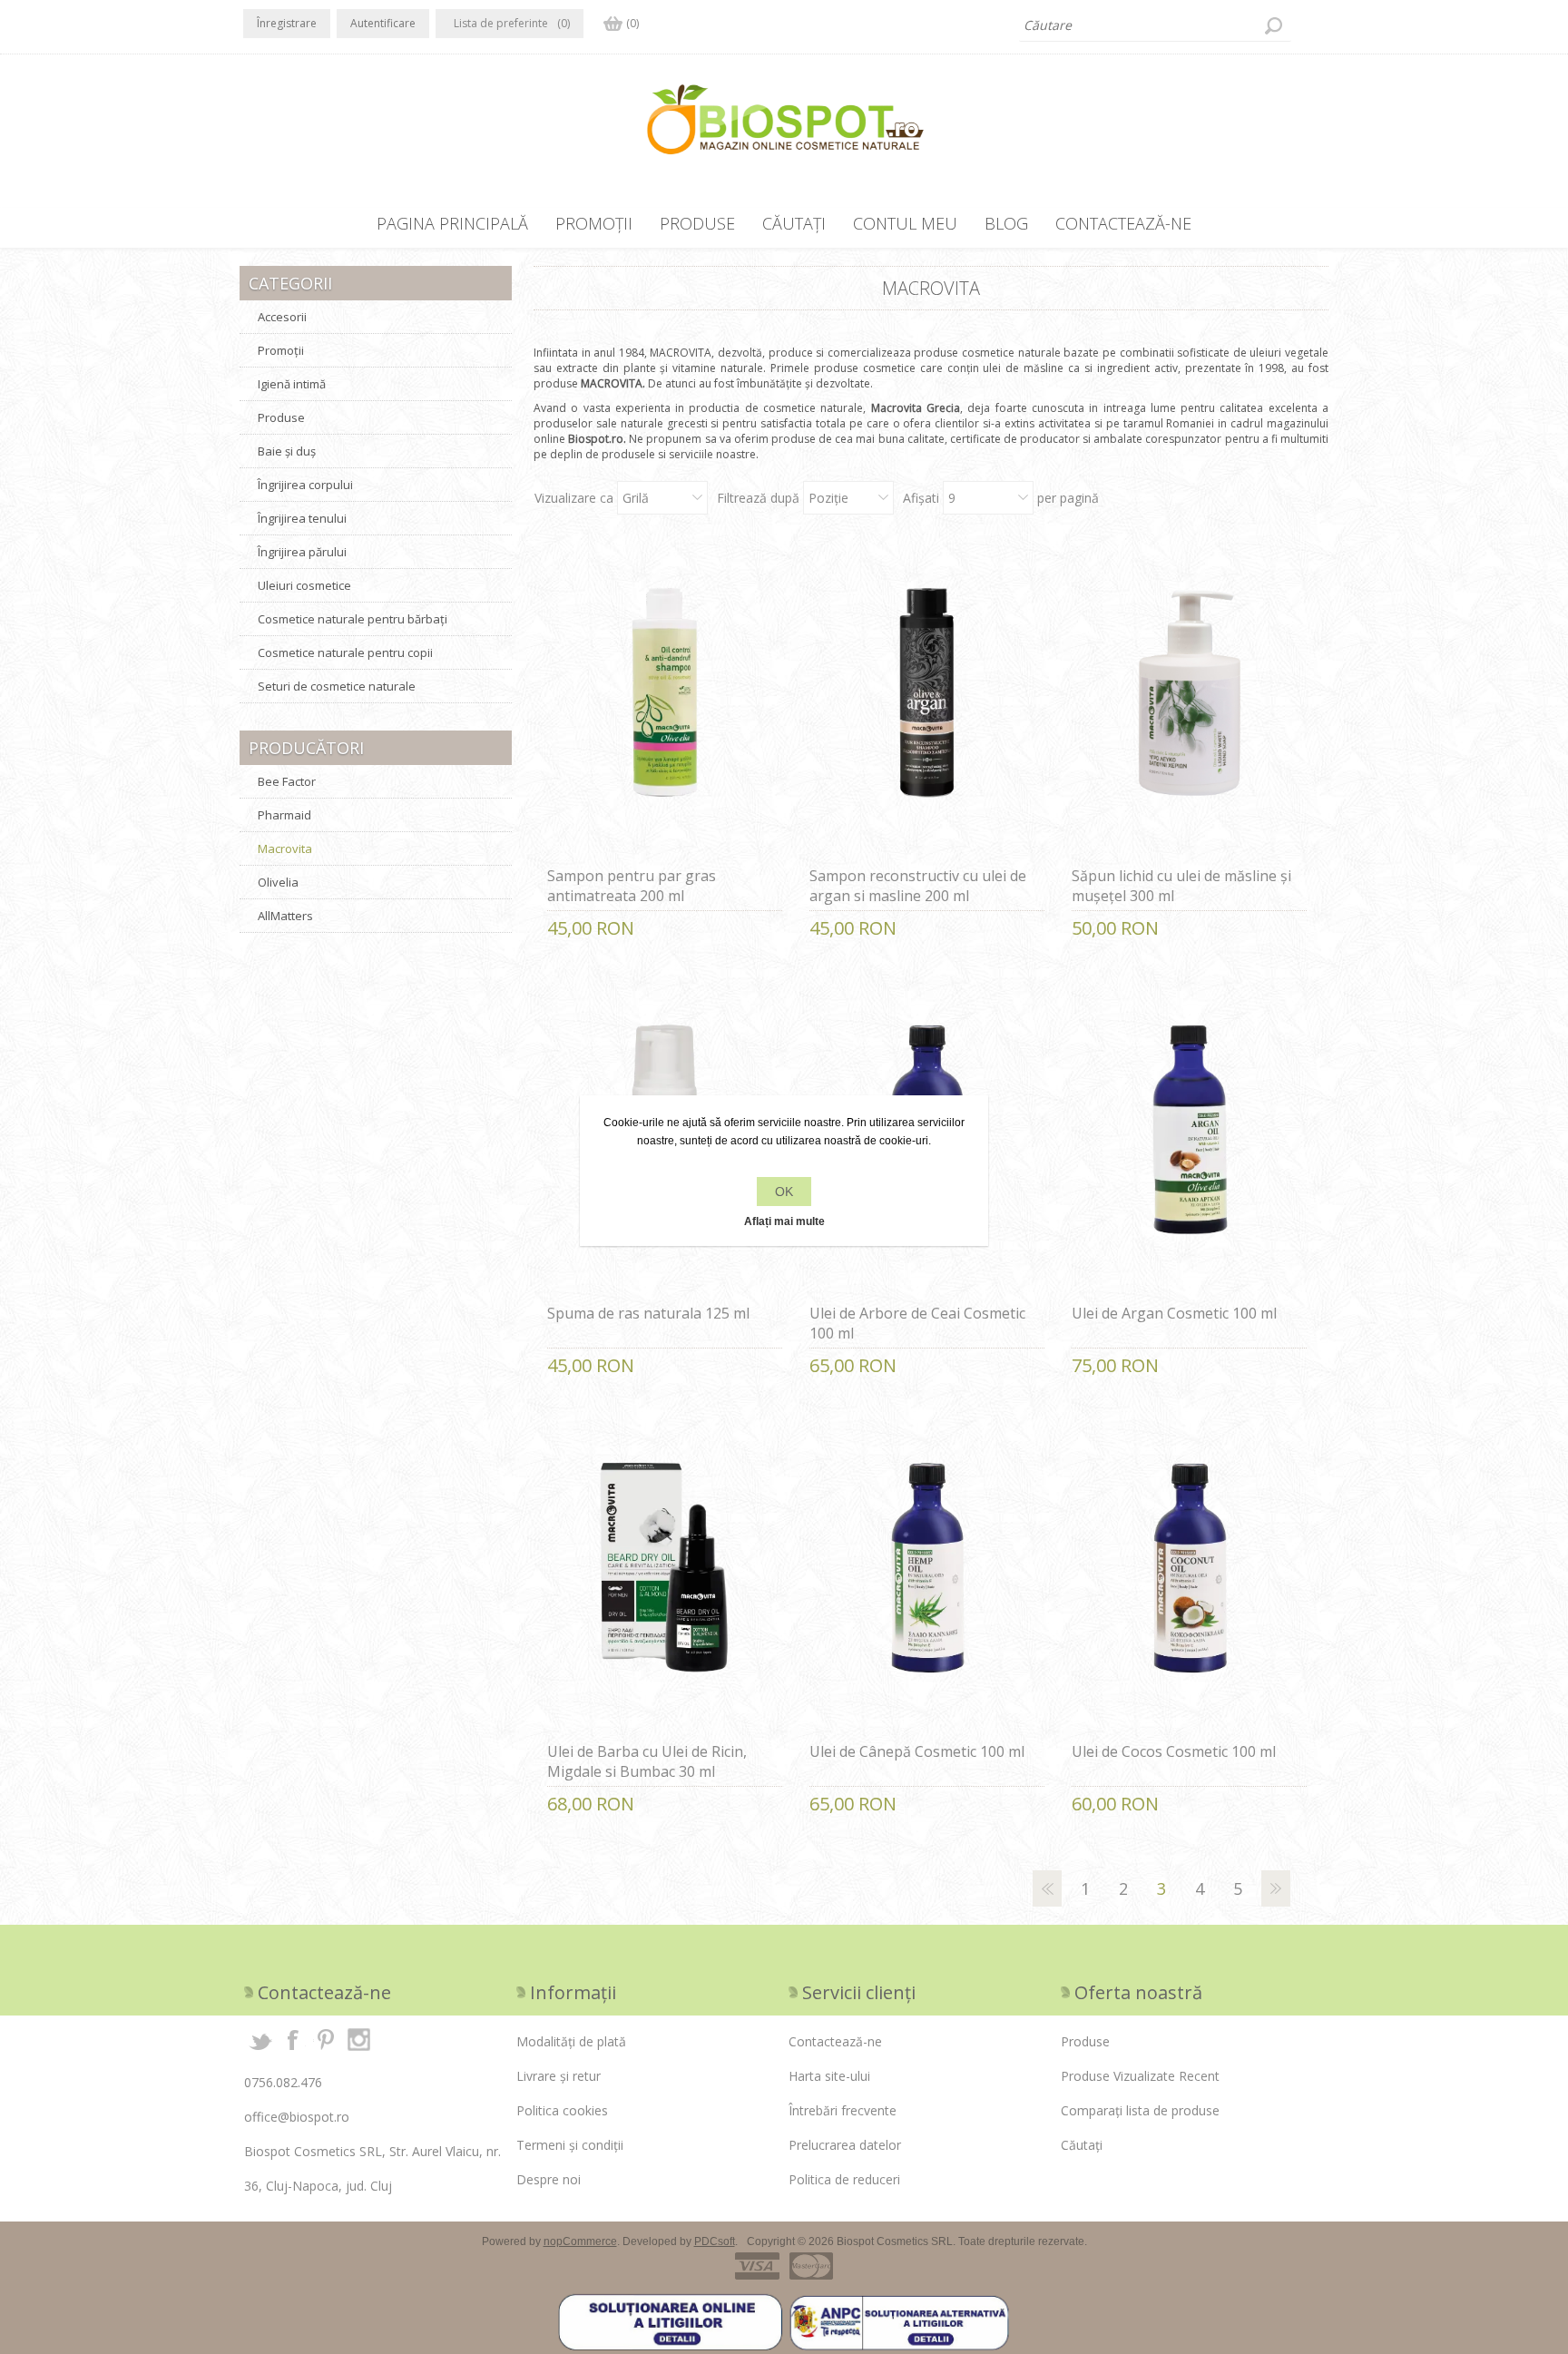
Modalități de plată (571, 2041)
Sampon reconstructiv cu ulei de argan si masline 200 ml (918, 886)
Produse (697, 223)
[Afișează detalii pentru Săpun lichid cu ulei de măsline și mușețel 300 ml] (1190, 702)
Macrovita (285, 848)
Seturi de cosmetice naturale (337, 686)
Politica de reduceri (844, 2179)
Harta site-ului (829, 2076)
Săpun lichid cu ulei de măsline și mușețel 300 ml (1181, 886)
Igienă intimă (292, 384)
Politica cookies (562, 2110)
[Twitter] (260, 2039)
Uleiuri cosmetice (304, 585)
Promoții (594, 223)
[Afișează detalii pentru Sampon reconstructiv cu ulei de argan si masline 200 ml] (927, 702)
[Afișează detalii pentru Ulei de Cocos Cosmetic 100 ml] (1190, 1578)
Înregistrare (287, 23)
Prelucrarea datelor (845, 2145)
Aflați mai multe (784, 1221)
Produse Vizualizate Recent (1140, 2076)
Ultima (1314, 1888)
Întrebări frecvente (843, 2110)
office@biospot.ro (297, 2117)
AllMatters (285, 916)
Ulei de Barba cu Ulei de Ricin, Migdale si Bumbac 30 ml (647, 1761)
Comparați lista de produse (1140, 2110)
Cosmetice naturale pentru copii (345, 652)
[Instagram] (358, 2039)
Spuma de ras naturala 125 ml (648, 1313)
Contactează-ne (1123, 223)
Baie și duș (287, 451)
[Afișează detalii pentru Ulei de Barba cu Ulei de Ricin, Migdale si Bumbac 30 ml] (665, 1578)
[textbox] (1155, 25)
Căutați (1273, 25)
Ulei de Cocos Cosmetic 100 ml (1174, 1751)
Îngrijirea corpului (305, 485)
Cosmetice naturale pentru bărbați (353, 619)
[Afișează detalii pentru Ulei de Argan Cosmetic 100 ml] (1190, 1140)
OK (784, 1192)
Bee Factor (287, 781)
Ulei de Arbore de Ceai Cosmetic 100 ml (917, 1323)
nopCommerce (580, 2241)
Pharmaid (284, 815)
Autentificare (383, 23)
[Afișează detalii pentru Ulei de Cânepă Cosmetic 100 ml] (927, 1578)
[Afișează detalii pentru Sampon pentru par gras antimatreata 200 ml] (665, 702)
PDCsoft (715, 2241)
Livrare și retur (559, 2076)
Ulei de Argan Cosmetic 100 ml (1174, 1313)
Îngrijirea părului (302, 552)
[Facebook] (293, 2039)
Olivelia (278, 882)
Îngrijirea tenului (302, 518)
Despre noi (549, 2179)
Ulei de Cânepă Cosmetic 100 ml (917, 1751)
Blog (1006, 223)
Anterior (1047, 1888)
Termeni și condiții (570, 2145)
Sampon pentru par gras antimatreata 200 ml (632, 886)
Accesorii (282, 317)
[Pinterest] (326, 2039)
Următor (1276, 1888)
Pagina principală (452, 223)
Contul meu (905, 223)
